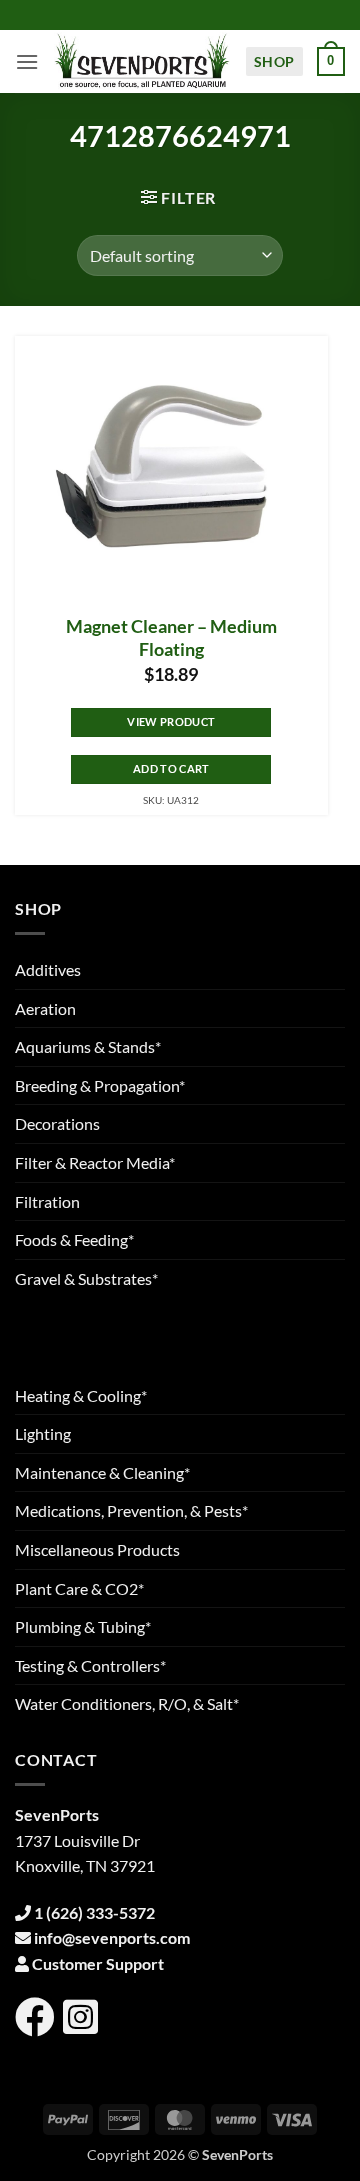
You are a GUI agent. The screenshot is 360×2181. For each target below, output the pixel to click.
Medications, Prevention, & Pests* (131, 1510)
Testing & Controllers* (90, 1665)
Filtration (47, 1201)
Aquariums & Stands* (88, 1046)
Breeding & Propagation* (100, 1085)
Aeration (45, 1008)
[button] (27, 61)
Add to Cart (171, 768)
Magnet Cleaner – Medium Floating (171, 638)
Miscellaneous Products (97, 1549)
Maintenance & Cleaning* (102, 1472)
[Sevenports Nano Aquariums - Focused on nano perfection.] (142, 61)
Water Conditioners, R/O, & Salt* (127, 1703)
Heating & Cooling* (81, 1395)
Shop (274, 61)
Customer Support (98, 1963)
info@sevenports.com (112, 1937)
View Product (171, 721)
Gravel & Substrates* (86, 1278)
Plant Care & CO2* (79, 1588)
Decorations (57, 1123)
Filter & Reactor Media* (95, 1162)
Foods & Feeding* (74, 1239)
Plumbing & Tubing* (83, 1626)
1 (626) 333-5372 (94, 1912)
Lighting (43, 1433)
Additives (48, 969)
